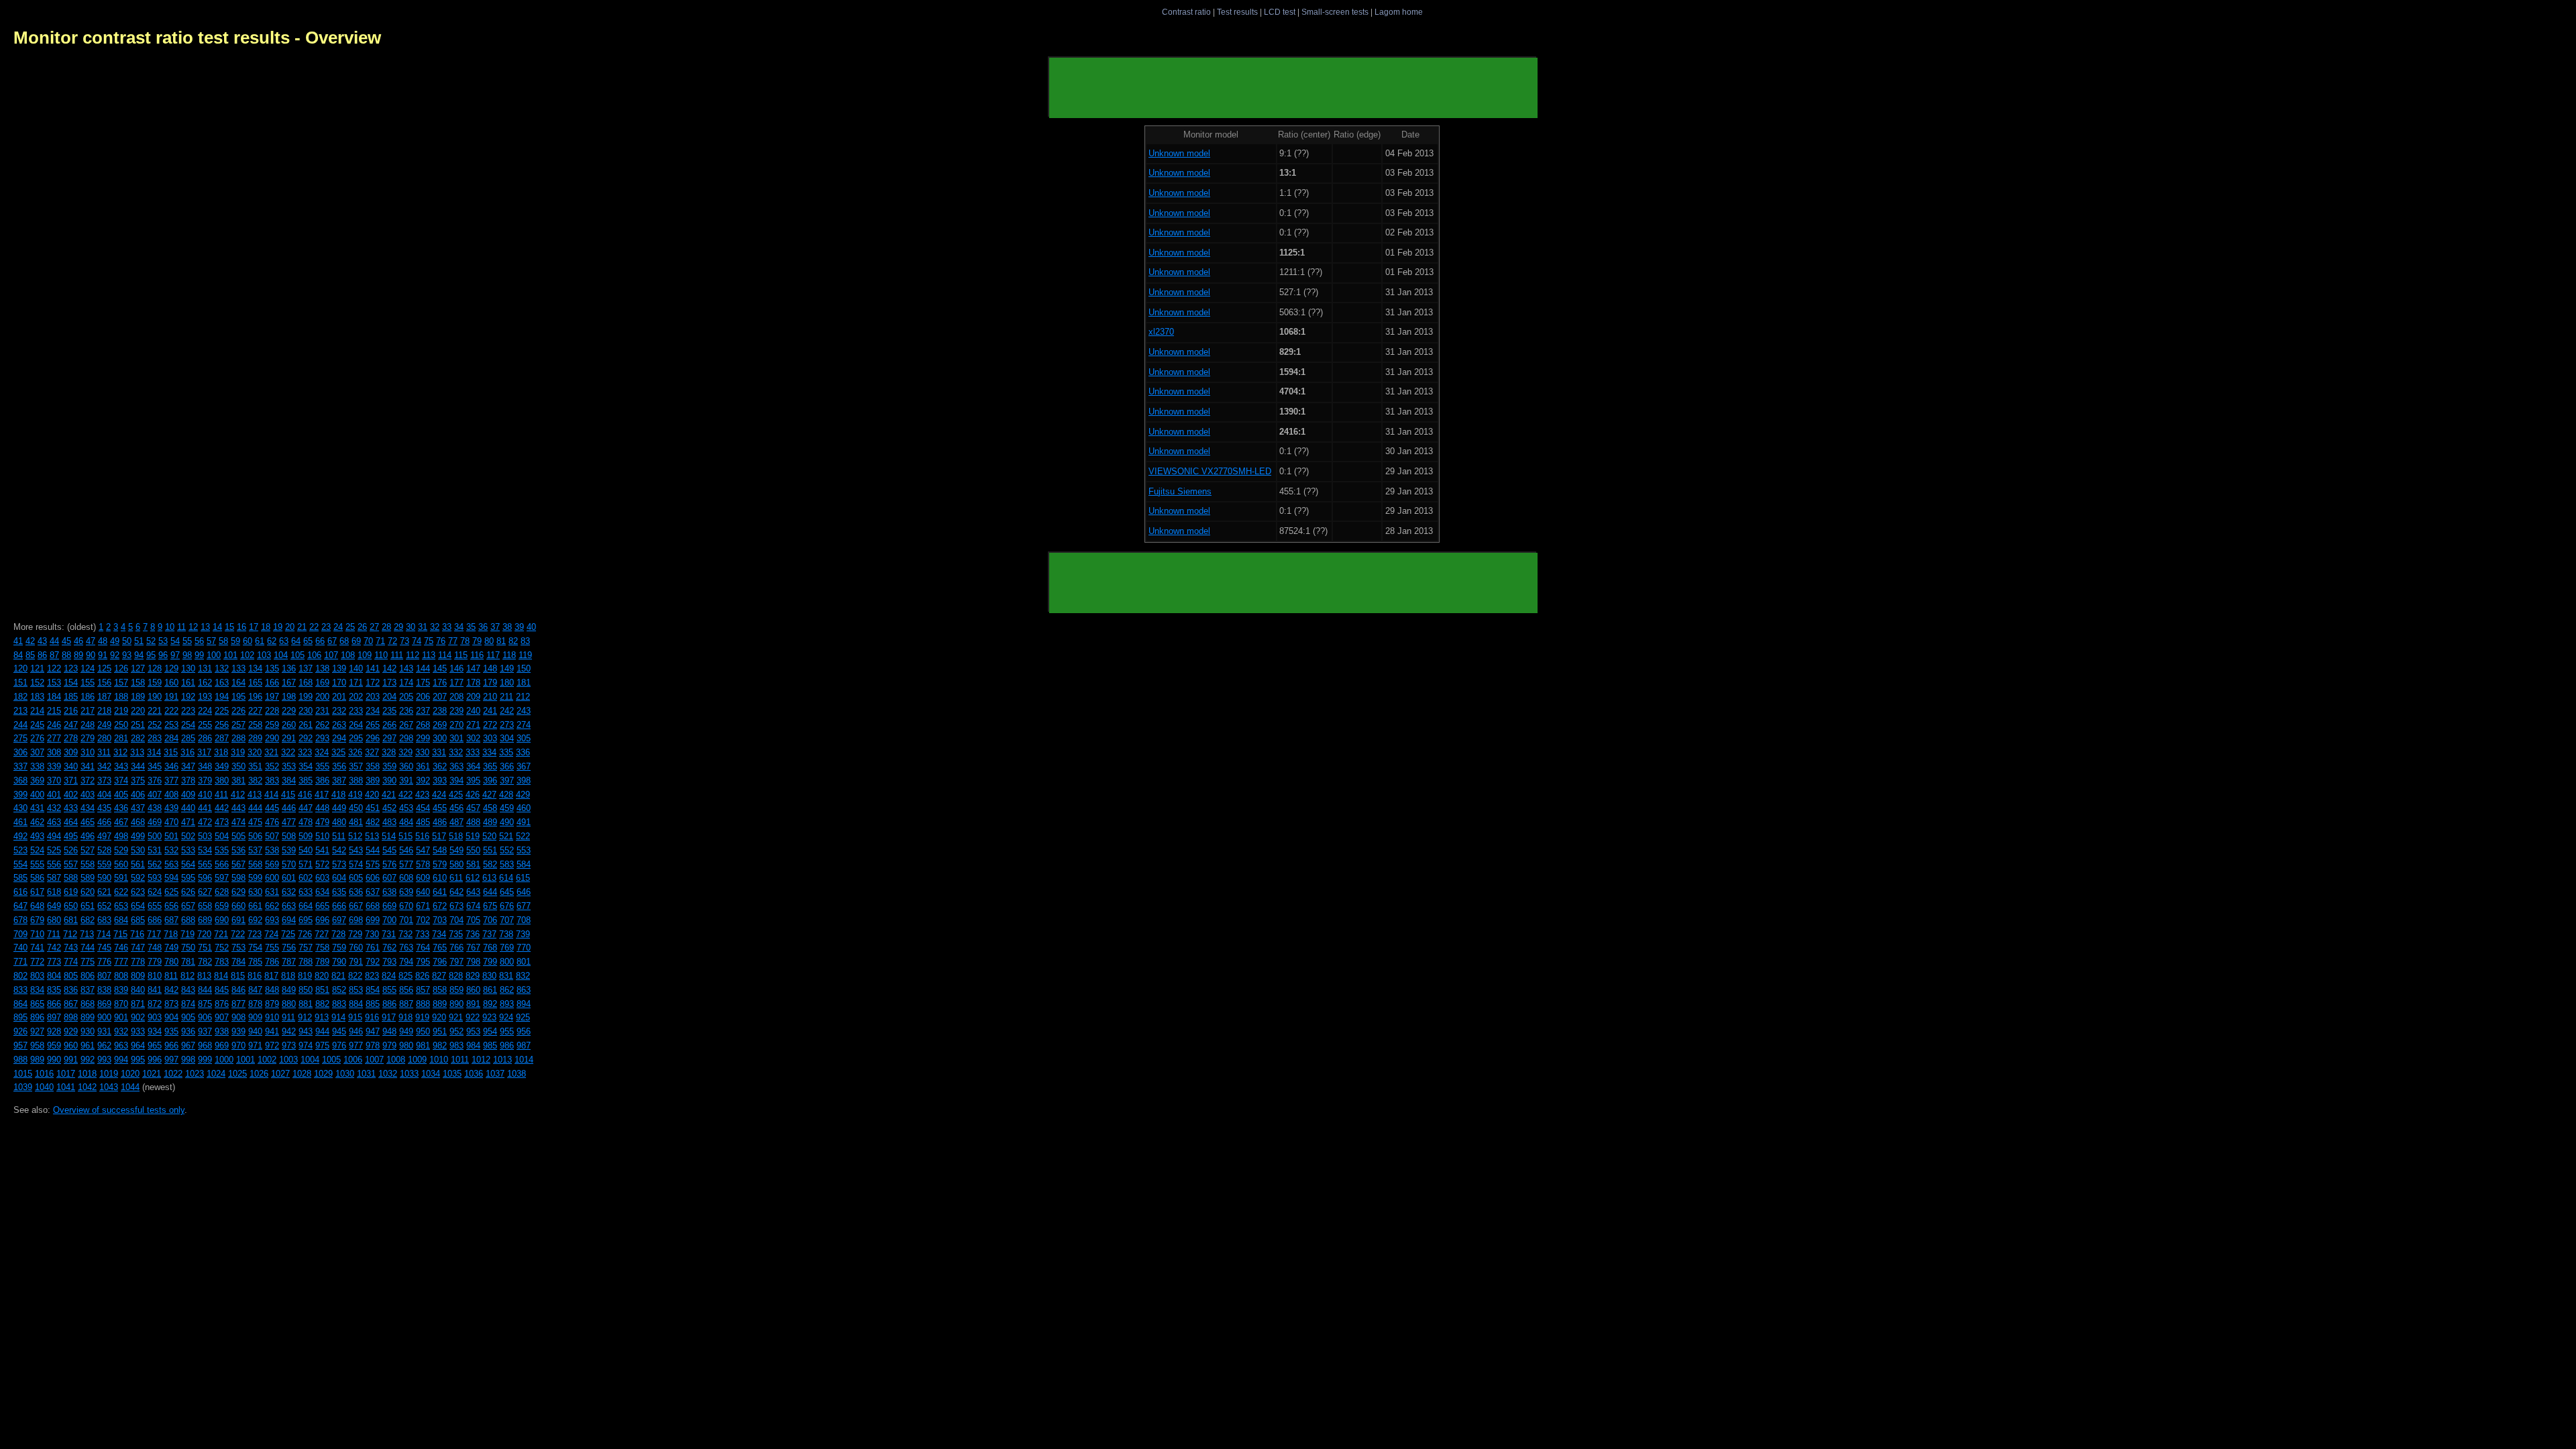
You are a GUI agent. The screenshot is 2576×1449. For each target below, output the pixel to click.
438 (155, 808)
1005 (331, 1060)
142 (389, 668)
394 (457, 781)
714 (104, 934)
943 (306, 1031)
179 (490, 683)
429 (523, 795)
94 (139, 655)
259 (272, 725)
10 (170, 627)
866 (54, 1004)
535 (222, 850)
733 (422, 934)
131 (205, 668)
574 (356, 864)
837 (88, 990)
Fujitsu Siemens (1180, 491)
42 (30, 641)
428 (506, 795)
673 (457, 906)
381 (238, 781)
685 (138, 920)
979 (389, 1045)
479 (322, 822)
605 (356, 878)
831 (506, 976)
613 (489, 878)
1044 (130, 1087)
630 (255, 892)
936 (188, 1031)
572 (322, 864)
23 (326, 627)
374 (121, 781)
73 (405, 641)
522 (523, 836)
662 (272, 906)
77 (453, 641)
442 (222, 808)
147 (473, 668)
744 (88, 948)
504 (222, 836)
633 (306, 892)
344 (138, 766)
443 (238, 808)
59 (235, 641)
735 (456, 934)
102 (247, 655)
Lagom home (1399, 12)
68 (344, 641)
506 (255, 836)
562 (155, 864)
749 (171, 948)
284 (171, 738)
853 (356, 990)
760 (356, 948)
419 (355, 795)
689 (205, 920)
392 (423, 781)
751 (205, 948)
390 (389, 781)
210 (490, 697)
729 (355, 934)
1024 (216, 1074)
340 (71, 766)
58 (223, 641)
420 (372, 795)
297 (389, 738)
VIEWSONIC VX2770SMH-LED (1210, 471)
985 (490, 1045)
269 (440, 725)
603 (322, 878)
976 (339, 1045)
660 (238, 906)
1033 (409, 1074)
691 (238, 920)
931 (104, 1031)
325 (338, 752)
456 (457, 808)
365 (490, 766)
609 (423, 878)
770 (524, 948)
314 (154, 752)
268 (423, 725)
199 (306, 697)
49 (115, 641)
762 (389, 948)
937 (205, 1031)
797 (457, 962)
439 (171, 808)
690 (222, 920)
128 (155, 668)
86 (42, 655)
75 (429, 641)
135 (272, 668)
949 (406, 1031)
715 (120, 934)
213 (20, 711)
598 (238, 878)
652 (104, 906)
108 (348, 655)
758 (322, 948)
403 (88, 795)
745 (104, 948)
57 (211, 641)
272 (490, 725)
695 (306, 920)
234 (373, 711)
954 (490, 1031)
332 (456, 752)
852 (339, 990)
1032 (388, 1074)
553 (524, 850)
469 (155, 822)
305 (524, 738)
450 (356, 808)
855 (389, 990)
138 (322, 668)
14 (217, 627)
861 (490, 990)
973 (289, 1045)
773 (54, 962)
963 (121, 1045)
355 (322, 766)
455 (440, 808)
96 (163, 655)
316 (187, 752)
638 (389, 892)
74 (417, 641)
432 (54, 808)
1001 (246, 1060)
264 (356, 725)
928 (54, 1031)
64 (296, 641)
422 (406, 795)
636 (356, 892)
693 (272, 920)
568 (255, 864)
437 (138, 808)
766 (457, 948)
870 (121, 1004)
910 (272, 1017)
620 (88, 892)
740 (20, 948)
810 (155, 976)
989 (37, 1060)
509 (306, 836)
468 (138, 822)
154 (71, 683)
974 (306, 1045)
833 (20, 990)
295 (356, 738)
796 (440, 962)
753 (238, 948)
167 (289, 683)
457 (473, 808)
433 (71, 808)
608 (406, 878)
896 (37, 1017)
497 (104, 836)
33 (447, 627)
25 (350, 627)
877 (238, 1004)
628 (222, 892)
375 (138, 781)
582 (490, 864)
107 (331, 655)
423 (422, 795)
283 (155, 738)
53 (163, 641)
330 (422, 752)
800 (507, 962)
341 (88, 766)
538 (272, 850)
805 (71, 976)
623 (138, 892)
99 (199, 655)
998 (188, 1060)
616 (20, 892)
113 (429, 655)
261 (306, 725)
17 (254, 627)
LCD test (1280, 12)
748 (155, 948)
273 (507, 725)
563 (171, 864)
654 (138, 906)
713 (87, 934)
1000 (224, 1060)
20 (290, 627)
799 (490, 962)
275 (20, 738)
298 (406, 738)
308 (54, 752)
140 (356, 668)
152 (37, 683)
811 (171, 976)
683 (104, 920)
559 (104, 864)
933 (138, 1031)
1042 (87, 1087)
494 (54, 836)
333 (473, 752)
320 (255, 752)
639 (406, 892)
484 (406, 822)
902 (138, 1017)
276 (37, 738)
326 (355, 752)
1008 (396, 1060)
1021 (152, 1074)
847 (255, 990)
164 (238, 683)
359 (389, 766)
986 (507, 1045)
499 (138, 836)
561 (138, 864)
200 (322, 697)
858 (440, 990)
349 (222, 766)
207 (440, 697)
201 (339, 697)
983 (457, 1045)
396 (490, 781)
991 (71, 1060)
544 (373, 850)
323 (305, 752)
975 (322, 1045)
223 (188, 711)
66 (320, 641)
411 (221, 795)
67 (332, 641)
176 (440, 683)
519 (473, 836)
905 (188, 1017)
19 (278, 627)
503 (205, 836)
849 (289, 990)
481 (356, 822)
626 (188, 892)
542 (339, 850)
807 (104, 976)
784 (238, 962)
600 (272, 878)
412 (238, 795)
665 (322, 906)
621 (104, 892)
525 (54, 850)
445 (272, 808)
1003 (288, 1060)
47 (91, 641)
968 (205, 1045)
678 (20, 920)
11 (181, 627)
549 (457, 850)
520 (489, 836)
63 (284, 641)
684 (121, 920)
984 (473, 1045)
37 (495, 627)
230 (306, 711)
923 (489, 1017)
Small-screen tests (1335, 12)
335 (506, 752)
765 (440, 948)
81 (501, 641)
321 (271, 752)
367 (524, 766)
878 (255, 1004)
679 (37, 920)
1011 (460, 1060)
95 (151, 655)
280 (104, 738)
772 (37, 962)
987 (524, 1045)
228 (272, 711)
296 (373, 738)
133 (238, 668)
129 (171, 668)
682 (88, 920)
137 (306, 668)
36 (483, 627)
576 (389, 864)
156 (104, 683)
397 (507, 781)
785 (255, 962)
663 (289, 906)
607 (389, 878)
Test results (1237, 12)
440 (188, 808)
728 (338, 934)
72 (392, 641)
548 (440, 850)
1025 (237, 1074)
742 (54, 948)
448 (322, 808)
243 (524, 711)
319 (238, 752)
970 (238, 1045)
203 (373, 697)
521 (506, 836)
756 (289, 948)
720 (204, 934)
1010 (439, 1060)
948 (389, 1031)
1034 (431, 1074)
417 (322, 795)
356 (339, 766)
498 (121, 836)
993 (104, 1060)
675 (490, 906)
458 (490, 808)
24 (338, 627)
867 (71, 1004)
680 (54, 920)
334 (489, 752)
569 (272, 864)
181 (524, 683)
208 (457, 697)
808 (121, 976)
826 (422, 976)
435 (104, 808)
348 (205, 766)
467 (121, 822)
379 (205, 781)
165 (255, 683)
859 (457, 990)
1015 (23, 1074)
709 (20, 934)
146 (457, 668)
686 (155, 920)
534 (205, 850)
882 (322, 1004)
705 (473, 920)
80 (489, 641)
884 (356, 1004)
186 (88, 697)
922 (473, 1017)
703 (440, 920)
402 (71, 795)
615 (523, 878)
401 (54, 795)
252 (155, 725)
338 (37, 766)
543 (356, 850)
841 (155, 990)
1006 (353, 1060)
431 (37, 808)
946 (356, 1031)
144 (423, 668)
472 (205, 822)
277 (54, 738)
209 (473, 697)
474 (238, 822)
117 (493, 655)
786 (272, 962)
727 (322, 934)
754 (255, 948)
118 (509, 655)
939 (238, 1031)
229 (289, 711)
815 (238, 976)
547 (423, 850)
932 (121, 1031)
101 (230, 655)
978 (373, 1045)
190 (155, 697)
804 (54, 976)
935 (171, 1031)
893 (507, 1004)
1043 (109, 1087)
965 (155, 1045)
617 (37, 892)
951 (440, 1031)
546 (406, 850)
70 (368, 641)
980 (406, 1045)
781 (188, 962)
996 (155, 1060)
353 (289, 766)
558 (88, 864)
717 (154, 934)
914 (338, 1017)
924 (506, 1017)
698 (356, 920)
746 (121, 948)
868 (88, 1004)
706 (490, 920)
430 (20, 808)
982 (440, 1045)
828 (456, 976)
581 (473, 864)
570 (289, 864)
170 (339, 683)
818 (288, 976)
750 (188, 948)
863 (524, 990)
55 (187, 641)
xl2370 (1161, 332)
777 (121, 962)
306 (20, 752)
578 (423, 864)
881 (306, 1004)
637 (373, 892)
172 (373, 683)
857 (423, 990)
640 (423, 892)
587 (54, 878)
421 (389, 795)
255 (205, 725)
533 (188, 850)
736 (473, 934)
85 (30, 655)
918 (406, 1017)
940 (255, 1031)
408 (171, 795)
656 (171, 906)
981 (423, 1045)
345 (155, 766)
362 (440, 766)
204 (389, 697)
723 (255, 934)
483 (389, 822)
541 (322, 850)
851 (322, 990)
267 (406, 725)
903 (155, 1017)
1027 (280, 1074)
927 (37, 1031)
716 (137, 934)
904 (171, 1017)
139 (339, 668)
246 (54, 725)
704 (457, 920)
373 (104, 781)
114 (445, 655)
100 (214, 655)
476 (272, 822)
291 (289, 738)
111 (397, 655)
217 (88, 711)
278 (71, 738)
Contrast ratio (1186, 12)
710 (37, 934)
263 (339, 725)
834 (37, 990)
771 (20, 962)
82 (513, 641)
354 (306, 766)
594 (171, 878)
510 (322, 836)
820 (322, 976)
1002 (267, 1060)
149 (507, 668)
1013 (502, 1060)
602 (306, 878)
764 (423, 948)
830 (489, 976)
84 (18, 655)
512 (355, 836)
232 (339, 711)
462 (37, 822)
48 (103, 641)
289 (255, 738)
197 (272, 697)
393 (440, 781)
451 (373, 808)
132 (222, 668)
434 (88, 808)
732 (406, 934)
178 (473, 683)
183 (37, 697)
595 (188, 878)
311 (104, 752)
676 (507, 906)
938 (222, 1031)
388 (356, 781)
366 (507, 766)
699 (373, 920)
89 (78, 655)
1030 (345, 1074)
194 (222, 697)
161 (188, 683)
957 (20, 1045)
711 (54, 934)
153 (54, 683)
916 (372, 1017)
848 (272, 990)
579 (440, 864)
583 (507, 864)
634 (322, 892)
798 (473, 962)
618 (54, 892)
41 (18, 641)
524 (37, 850)
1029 (323, 1074)
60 (248, 641)
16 (241, 627)
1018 (87, 1074)
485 (423, 822)
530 (138, 850)
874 (188, 1004)
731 (389, 934)
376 (155, 781)
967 (188, 1045)
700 (389, 920)
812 (187, 976)
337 (20, 766)
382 (255, 781)
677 (524, 906)
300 (440, 738)
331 (439, 752)
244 (20, 725)
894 (524, 1004)
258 (255, 725)
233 (356, 711)
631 (272, 892)
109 (365, 655)
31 (423, 627)
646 (524, 892)
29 (398, 627)
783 (222, 962)
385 (306, 781)
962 (104, 1045)
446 (289, 808)
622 (121, 892)
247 (71, 725)
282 (138, 738)
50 (127, 641)
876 (222, 1004)
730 (372, 934)
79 (477, 641)
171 (356, 683)
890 (457, 1004)
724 (271, 934)
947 (373, 1031)
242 (507, 711)
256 (222, 725)
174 (406, 683)
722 (238, 934)
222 (171, 711)
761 (373, 948)
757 (306, 948)
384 (289, 781)
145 (440, 668)
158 (138, 683)
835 (54, 990)
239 (457, 711)
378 (188, 781)
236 (406, 711)
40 (531, 627)
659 (222, 906)
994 (121, 1060)
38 (507, 627)
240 (473, 711)
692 (255, 920)
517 (439, 836)
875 (205, 1004)
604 (339, 878)
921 (456, 1017)
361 (423, 766)
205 (406, 697)
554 (20, 864)
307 (37, 752)
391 (406, 781)
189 (138, 697)
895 (20, 1017)
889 (440, 1004)
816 (255, 976)
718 (171, 934)
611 (456, 878)
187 (104, 697)
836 (71, 990)
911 (288, 1017)
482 (373, 822)
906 (205, 1017)
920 (439, 1017)
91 (103, 655)
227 (255, 711)
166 (272, 683)
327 (372, 752)
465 (88, 822)
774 (71, 962)
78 (465, 641)
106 (314, 655)
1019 (109, 1074)
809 (138, 976)
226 (238, 711)
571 (306, 864)
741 (37, 948)
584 (524, 864)
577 (406, 864)
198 (289, 697)
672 (440, 906)
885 (373, 1004)
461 (20, 822)
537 (255, 850)
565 (205, 864)
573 (339, 864)
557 (71, 864)
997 (171, 1060)
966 (171, 1045)
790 (339, 962)
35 (471, 627)
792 (373, 962)
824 (389, 976)
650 (71, 906)
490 (507, 822)
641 (440, 892)
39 (519, 627)
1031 (366, 1074)
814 (221, 976)
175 (423, 683)
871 (138, 1004)
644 (490, 892)
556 (54, 864)
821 (338, 976)
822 (355, 976)
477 (289, 822)
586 (37, 878)
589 (88, 878)
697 (339, 920)
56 (199, 641)
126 (121, 668)
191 (171, 697)
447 (306, 808)
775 (88, 962)
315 (171, 752)
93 (127, 655)
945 (339, 1031)
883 (339, 1004)
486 (440, 822)
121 (37, 668)
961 (88, 1045)
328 (389, 752)
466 (104, 822)
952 (457, 1031)
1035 (452, 1074)
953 (473, 1031)
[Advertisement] (1293, 88)
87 (54, 655)
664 (306, 906)
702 (423, 920)
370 (54, 781)
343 (121, 766)
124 (88, 668)
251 (138, 725)
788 (306, 962)
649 (54, 906)
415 (288, 795)
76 (441, 641)
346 (171, 766)
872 (155, 1004)
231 (322, 711)
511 (339, 836)
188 (121, 697)
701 (406, 920)
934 (155, 1031)
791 (356, 962)
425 (456, 795)
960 (71, 1045)
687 (171, 920)
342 (104, 766)
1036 (474, 1074)
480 (339, 822)
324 (322, 752)
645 (507, 892)
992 (88, 1060)
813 (204, 976)
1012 (481, 1060)
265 (373, 725)
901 (121, 1017)
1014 (524, 1060)
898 (71, 1017)
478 (306, 822)
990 (54, 1060)
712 (70, 934)
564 (188, 864)
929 (71, 1031)
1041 (66, 1087)
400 (37, 795)
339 (54, 766)
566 (222, 864)
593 (155, 878)
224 (205, 711)
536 (238, 850)
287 (222, 738)
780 (171, 962)
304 (507, 738)
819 (305, 976)
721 (221, 934)
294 (339, 738)
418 (338, 795)
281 (121, 738)
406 (138, 795)
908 (238, 1017)
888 (423, 1004)
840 (138, 990)
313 (137, 752)
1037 (495, 1074)
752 (222, 948)
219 (121, 711)
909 (255, 1017)
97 (175, 655)
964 (138, 1045)
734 (439, 934)
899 (88, 1017)
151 (20, 683)
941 (272, 1031)
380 (222, 781)
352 (272, 766)
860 (473, 990)
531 (155, 850)
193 (205, 697)
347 (188, 766)
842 (171, 990)
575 (373, 864)
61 (260, 641)
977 (356, 1045)
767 (473, 948)
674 (473, 906)
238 (440, 711)
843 (188, 990)
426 (473, 795)
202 (356, 697)
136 (289, 668)
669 (389, 906)
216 (71, 711)
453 (406, 808)
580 (457, 864)
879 (272, 1004)
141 (373, 668)
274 (524, 725)
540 (306, 850)
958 (37, 1045)
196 (255, 697)
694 (289, 920)
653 (121, 906)
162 (205, 683)
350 (238, 766)
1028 (302, 1074)
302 (473, 738)
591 (121, 878)
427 (489, 795)
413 (255, 795)
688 (188, 920)
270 (457, 725)
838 (104, 990)
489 (490, 822)
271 (473, 725)
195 (238, 697)
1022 (173, 1074)
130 (188, 668)
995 (138, 1060)
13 (205, 627)
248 (88, 725)
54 (175, 641)
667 (356, 906)
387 (339, 781)
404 (104, 795)
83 (525, 641)
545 (389, 850)
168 (306, 683)
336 (523, 752)
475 (255, 822)
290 (272, 738)
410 (205, 795)
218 (104, 711)
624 (155, 892)
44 (54, 641)
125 (104, 668)
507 (272, 836)
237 (423, 711)
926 (20, 1031)
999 (205, 1060)
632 (289, 892)
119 (525, 655)
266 (389, 725)
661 (255, 906)
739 (523, 934)
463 (54, 822)
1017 (66, 1074)
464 (71, 822)
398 (524, 781)
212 (523, 697)
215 (54, 711)
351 (255, 766)
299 (423, 738)
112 (413, 655)
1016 (44, 1074)
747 (138, 948)
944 (322, 1031)
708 (524, 920)
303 (490, 738)
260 (289, 725)
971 (255, 1045)
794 (406, 962)
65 (308, 641)
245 (37, 725)
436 (121, 808)
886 (389, 1004)
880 (289, 1004)
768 (490, 948)
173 (389, 683)
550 (473, 850)
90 (91, 655)
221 (155, 711)
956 (524, 1031)
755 (272, 948)
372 (88, 781)
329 (406, 752)
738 (506, 934)
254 (188, 725)
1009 (417, 1060)
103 (264, 655)
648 (37, 906)
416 (305, 795)
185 (71, 697)
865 (37, 1004)
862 (507, 990)
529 (121, 850)
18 (266, 627)
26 (362, 627)
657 (188, 906)
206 (423, 697)
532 (171, 850)
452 (389, 808)
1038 (517, 1074)
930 (88, 1031)
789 (322, 962)
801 (524, 962)
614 (506, 878)
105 (298, 655)
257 (238, 725)
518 (456, 836)
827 (439, 976)
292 (306, 738)
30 (411, 627)
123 (71, 668)
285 (188, 738)
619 (71, 892)
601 (289, 878)
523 (20, 850)
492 (20, 836)
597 (222, 878)
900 (104, 1017)
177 (457, 683)
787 (289, 962)
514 (389, 836)
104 (281, 655)
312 (120, 752)
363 (457, 766)
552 (507, 850)
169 (322, 683)
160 (171, 683)
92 (115, 655)
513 (372, 836)
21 (302, 627)
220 (138, 711)
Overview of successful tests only (119, 1110)
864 (20, 1004)
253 (171, 725)
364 (473, 766)
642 (457, 892)
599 (255, 878)
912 (305, 1017)
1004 (310, 1060)
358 (373, 766)
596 (205, 878)
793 (389, 962)
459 (507, 808)
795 (423, 962)
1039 (23, 1087)
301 (457, 738)
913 (322, 1017)
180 (507, 683)
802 (20, 976)
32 (435, 627)
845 (222, 990)
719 (187, 934)
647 (20, 906)
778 (138, 962)
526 (71, 850)
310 (88, 752)
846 (238, 990)
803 (37, 976)
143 (406, 668)
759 (339, 948)
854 (373, 990)
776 (104, 962)
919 (422, 1017)
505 (238, 836)
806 (88, 976)
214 (37, 711)
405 (121, 795)
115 (461, 655)
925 (523, 1017)
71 (380, 641)
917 (389, 1017)
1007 (374, 1060)
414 (271, 795)
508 (289, 836)
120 (20, 668)
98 (187, 655)
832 (523, 976)
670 (406, 906)
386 (322, 781)
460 (524, 808)
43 (42, 641)
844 (205, 990)
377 (171, 781)
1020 (130, 1074)
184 (54, 697)
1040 (44, 1087)
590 (104, 878)
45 (66, 641)
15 (229, 627)
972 (272, 1045)
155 (88, 683)
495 (71, 836)
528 (104, 850)
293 (322, 738)
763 (406, 948)
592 (138, 878)
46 (78, 641)
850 (306, 990)
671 (423, 906)
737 (489, 934)
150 (524, 668)
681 (71, 920)
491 (524, 822)
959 (54, 1045)
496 (88, 836)
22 (314, 627)
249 (104, 725)
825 (406, 976)
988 (20, 1060)
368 (20, 781)
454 (423, 808)
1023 (195, 1074)
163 (222, 683)
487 (457, 822)
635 (339, 892)
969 (222, 1045)
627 (205, 892)
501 (171, 836)
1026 (259, 1074)
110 (381, 655)
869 (104, 1004)
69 (356, 641)
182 (20, 697)
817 (271, 976)
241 (490, 711)
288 (238, 738)
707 (507, 920)
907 (222, 1017)
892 (490, 1004)
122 (54, 668)
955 (507, 1031)
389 (373, 781)
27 (374, 627)
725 (288, 934)
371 (71, 781)
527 (88, 850)
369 (37, 781)
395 (473, 781)
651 (88, 906)
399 (20, 795)
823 (372, 976)
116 (477, 655)
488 (473, 822)
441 (205, 808)
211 (506, 697)
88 (66, 655)
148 (490, 668)
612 (473, 878)
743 (71, 948)
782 (205, 962)
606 (373, 878)
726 (305, 934)
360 (406, 766)
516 (422, 836)
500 (155, 836)
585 (20, 878)
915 (355, 1017)
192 (188, 697)
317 (204, 752)
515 (406, 836)
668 (373, 906)
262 (322, 725)
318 (221, 752)
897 (54, 1017)
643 (473, 892)
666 (339, 906)
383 (272, 781)
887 (406, 1004)
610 (440, 878)
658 (205, 906)
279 (88, 738)
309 (71, 752)
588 (71, 878)
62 (272, 641)
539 (289, 850)
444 (255, 808)
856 (406, 990)
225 (222, 711)
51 (139, 641)
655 (155, 906)
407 (155, 795)
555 (37, 864)
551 (490, 850)
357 (356, 766)
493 (37, 836)
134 (255, 668)
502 (188, 836)
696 (322, 920)
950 (423, 1031)
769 (507, 948)
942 (289, 1031)
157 (121, 683)
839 (121, 990)
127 (138, 668)
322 (288, 752)
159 (155, 683)
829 (473, 976)
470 (171, 822)
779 (155, 962)
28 (386, 627)
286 (205, 738)
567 (238, 864)
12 (193, 627)
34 (459, 627)
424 (439, 795)
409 (188, 795)
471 (188, 822)
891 (473, 1004)
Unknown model (1179, 153)
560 (121, 864)
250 (121, 725)
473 (222, 822)
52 (151, 641)
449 (339, 808)
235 (389, 711)
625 (171, 892)
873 (171, 1004)
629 (238, 892)
